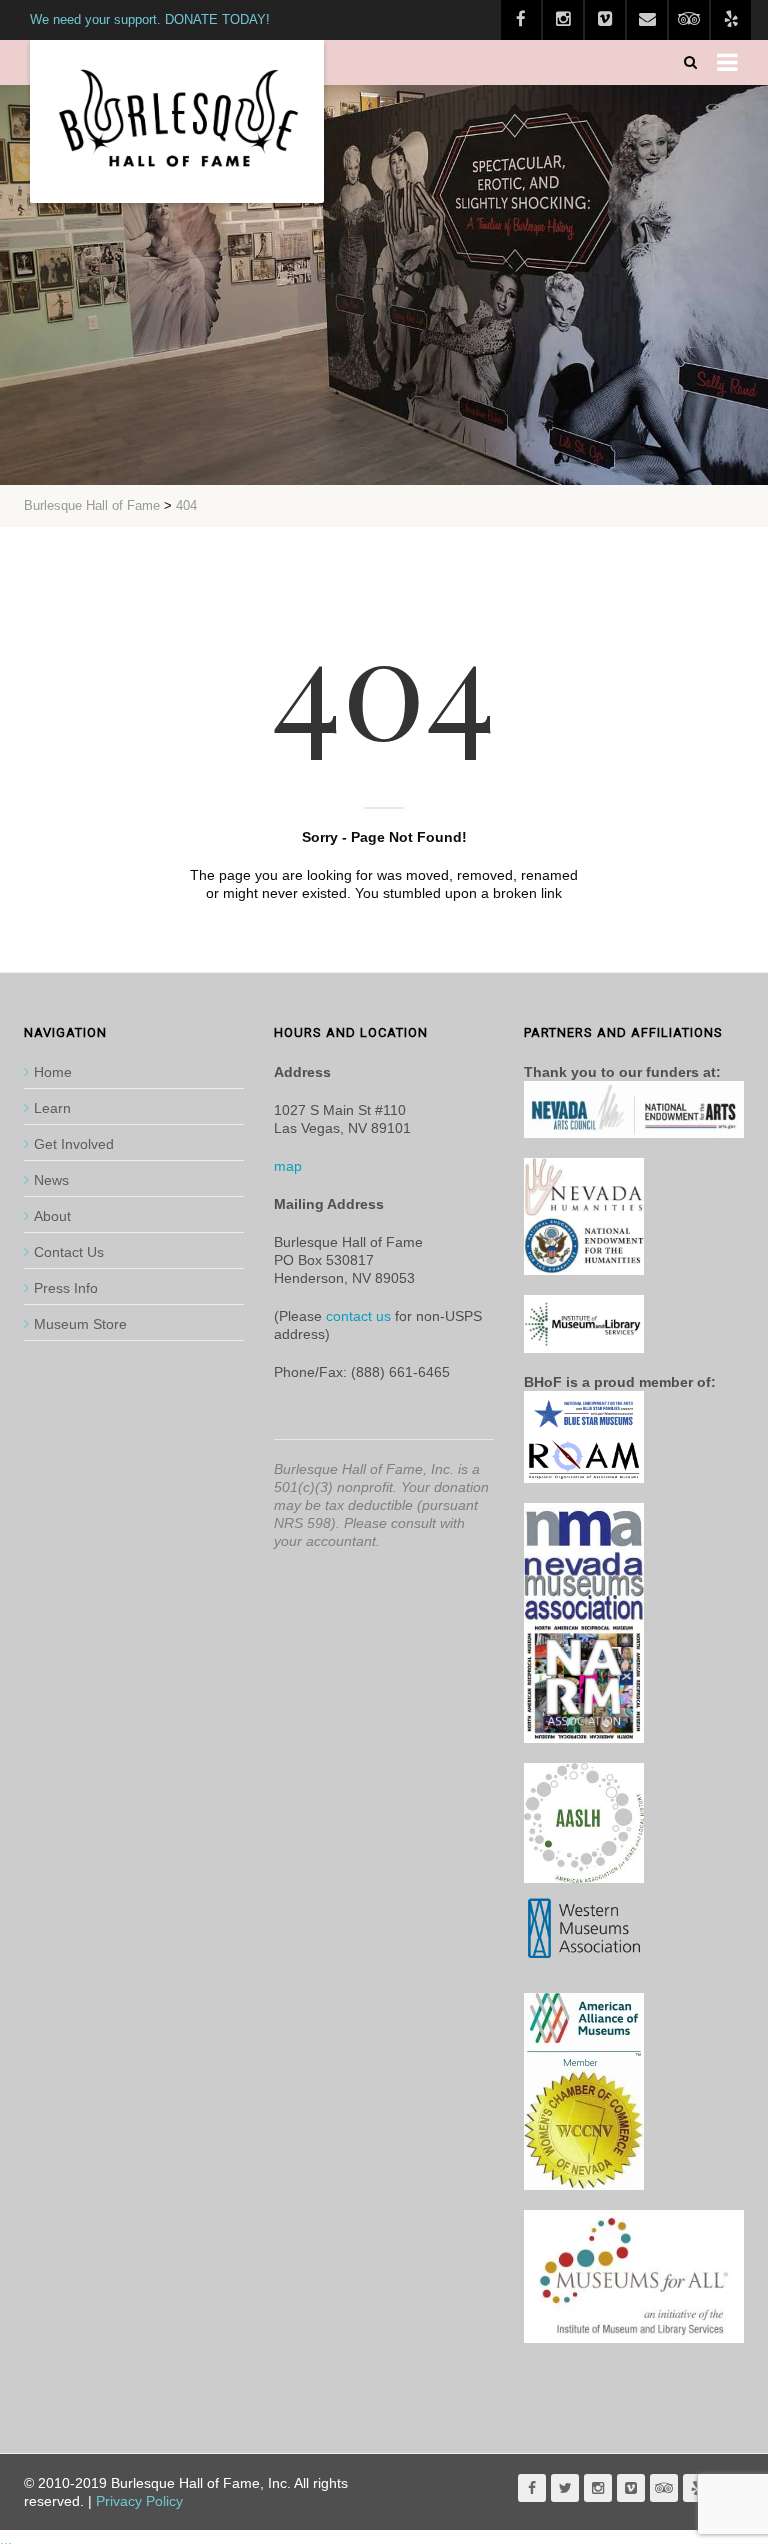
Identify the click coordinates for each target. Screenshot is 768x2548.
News (51, 1180)
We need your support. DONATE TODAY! (150, 19)
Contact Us (69, 1252)
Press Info (66, 1288)
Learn (52, 1108)
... (6, 2539)
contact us (358, 1316)
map (288, 1166)
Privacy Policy (139, 2501)
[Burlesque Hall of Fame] (177, 121)
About (52, 1216)
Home (53, 1072)
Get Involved (74, 1144)
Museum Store (80, 1324)
